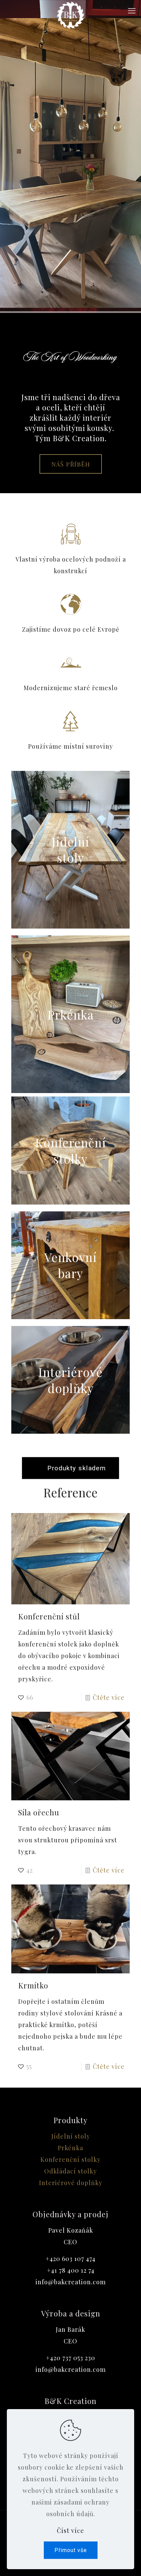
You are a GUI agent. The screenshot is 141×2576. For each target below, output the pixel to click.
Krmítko (33, 1985)
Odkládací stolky (70, 2171)
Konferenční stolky (70, 2159)
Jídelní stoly (71, 2136)
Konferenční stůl (49, 1616)
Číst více (70, 2531)
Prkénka (70, 2148)
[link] (70, 850)
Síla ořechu (39, 1812)
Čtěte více (109, 1697)
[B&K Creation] (70, 10)
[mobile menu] (132, 10)
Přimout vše (71, 2550)
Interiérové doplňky (71, 2183)
